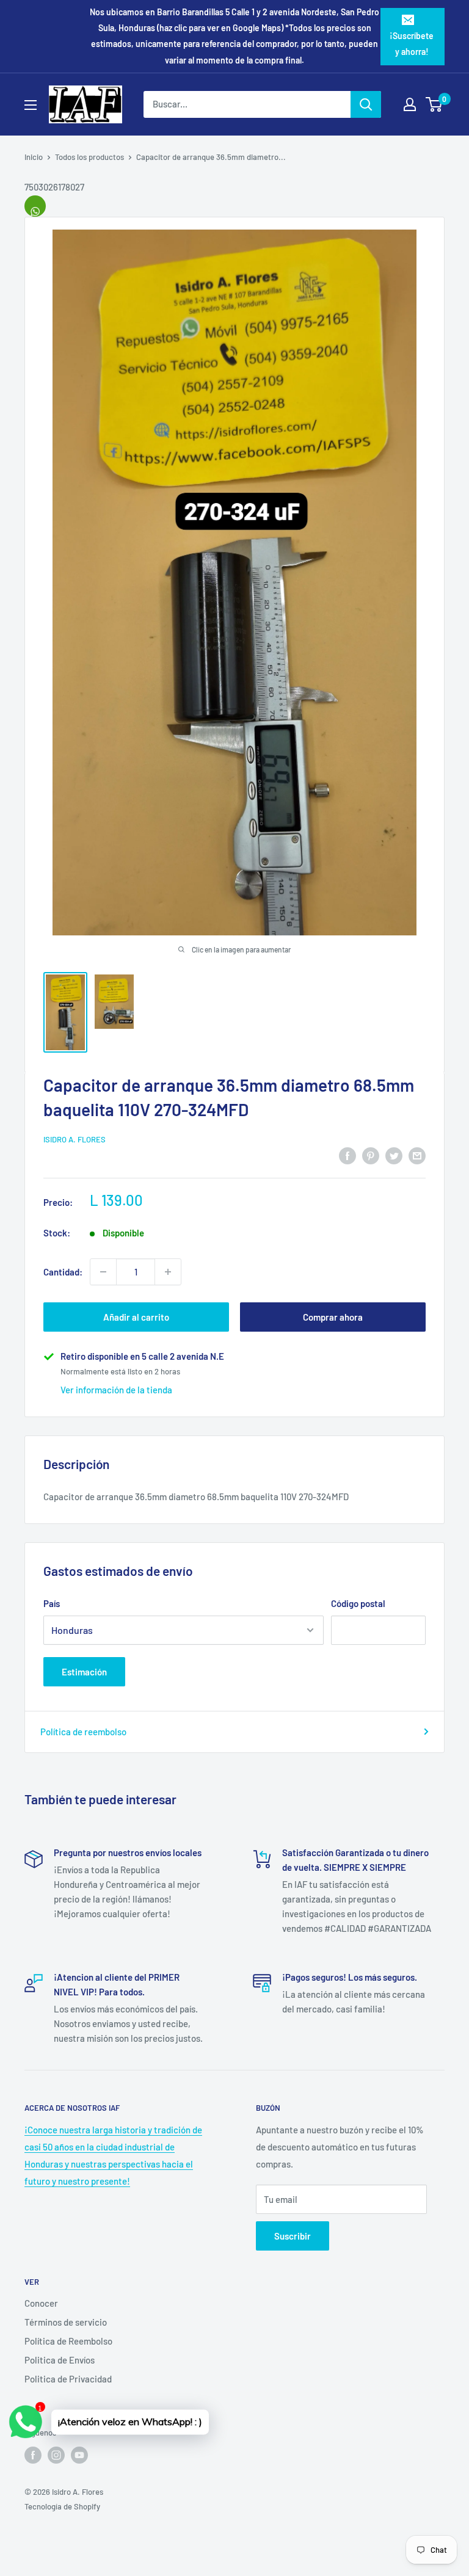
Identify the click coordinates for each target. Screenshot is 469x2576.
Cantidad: (63, 1272)
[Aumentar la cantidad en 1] (168, 1272)
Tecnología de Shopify (62, 2506)
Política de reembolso (83, 1732)
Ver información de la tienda (116, 1390)
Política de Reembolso (68, 2341)
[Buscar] (366, 104)
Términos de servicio (66, 2322)
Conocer (41, 2303)
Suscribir (293, 2236)
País (52, 1603)
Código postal (358, 1603)
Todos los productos (89, 157)
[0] (434, 104)
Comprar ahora (333, 1317)
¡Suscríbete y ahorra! (412, 44)
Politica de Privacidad (68, 2379)
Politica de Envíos (60, 2360)
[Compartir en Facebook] (347, 1155)
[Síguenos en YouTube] (79, 2455)
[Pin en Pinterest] (371, 1155)
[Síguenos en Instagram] (56, 2455)
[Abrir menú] (31, 105)
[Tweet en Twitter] (394, 1155)
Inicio (34, 157)
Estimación (84, 1672)
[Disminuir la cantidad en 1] (103, 1272)
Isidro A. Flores (75, 1139)
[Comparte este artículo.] (35, 206)
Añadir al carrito (136, 1317)
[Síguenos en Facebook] (33, 2455)
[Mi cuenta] (410, 104)
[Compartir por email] (417, 1155)
